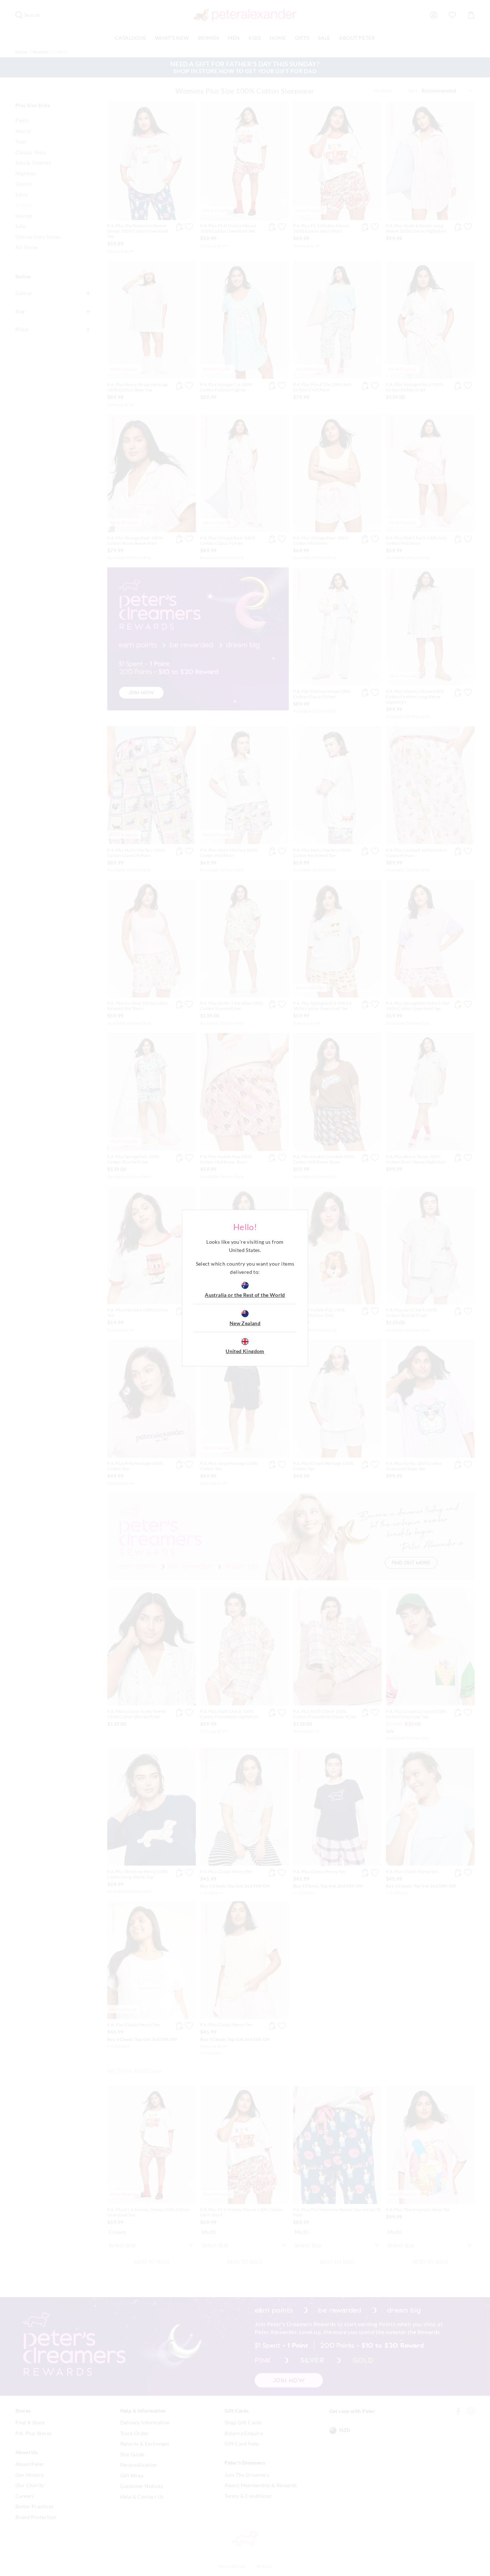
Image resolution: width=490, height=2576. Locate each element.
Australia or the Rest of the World (245, 1295)
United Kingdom (245, 1351)
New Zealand (245, 1323)
